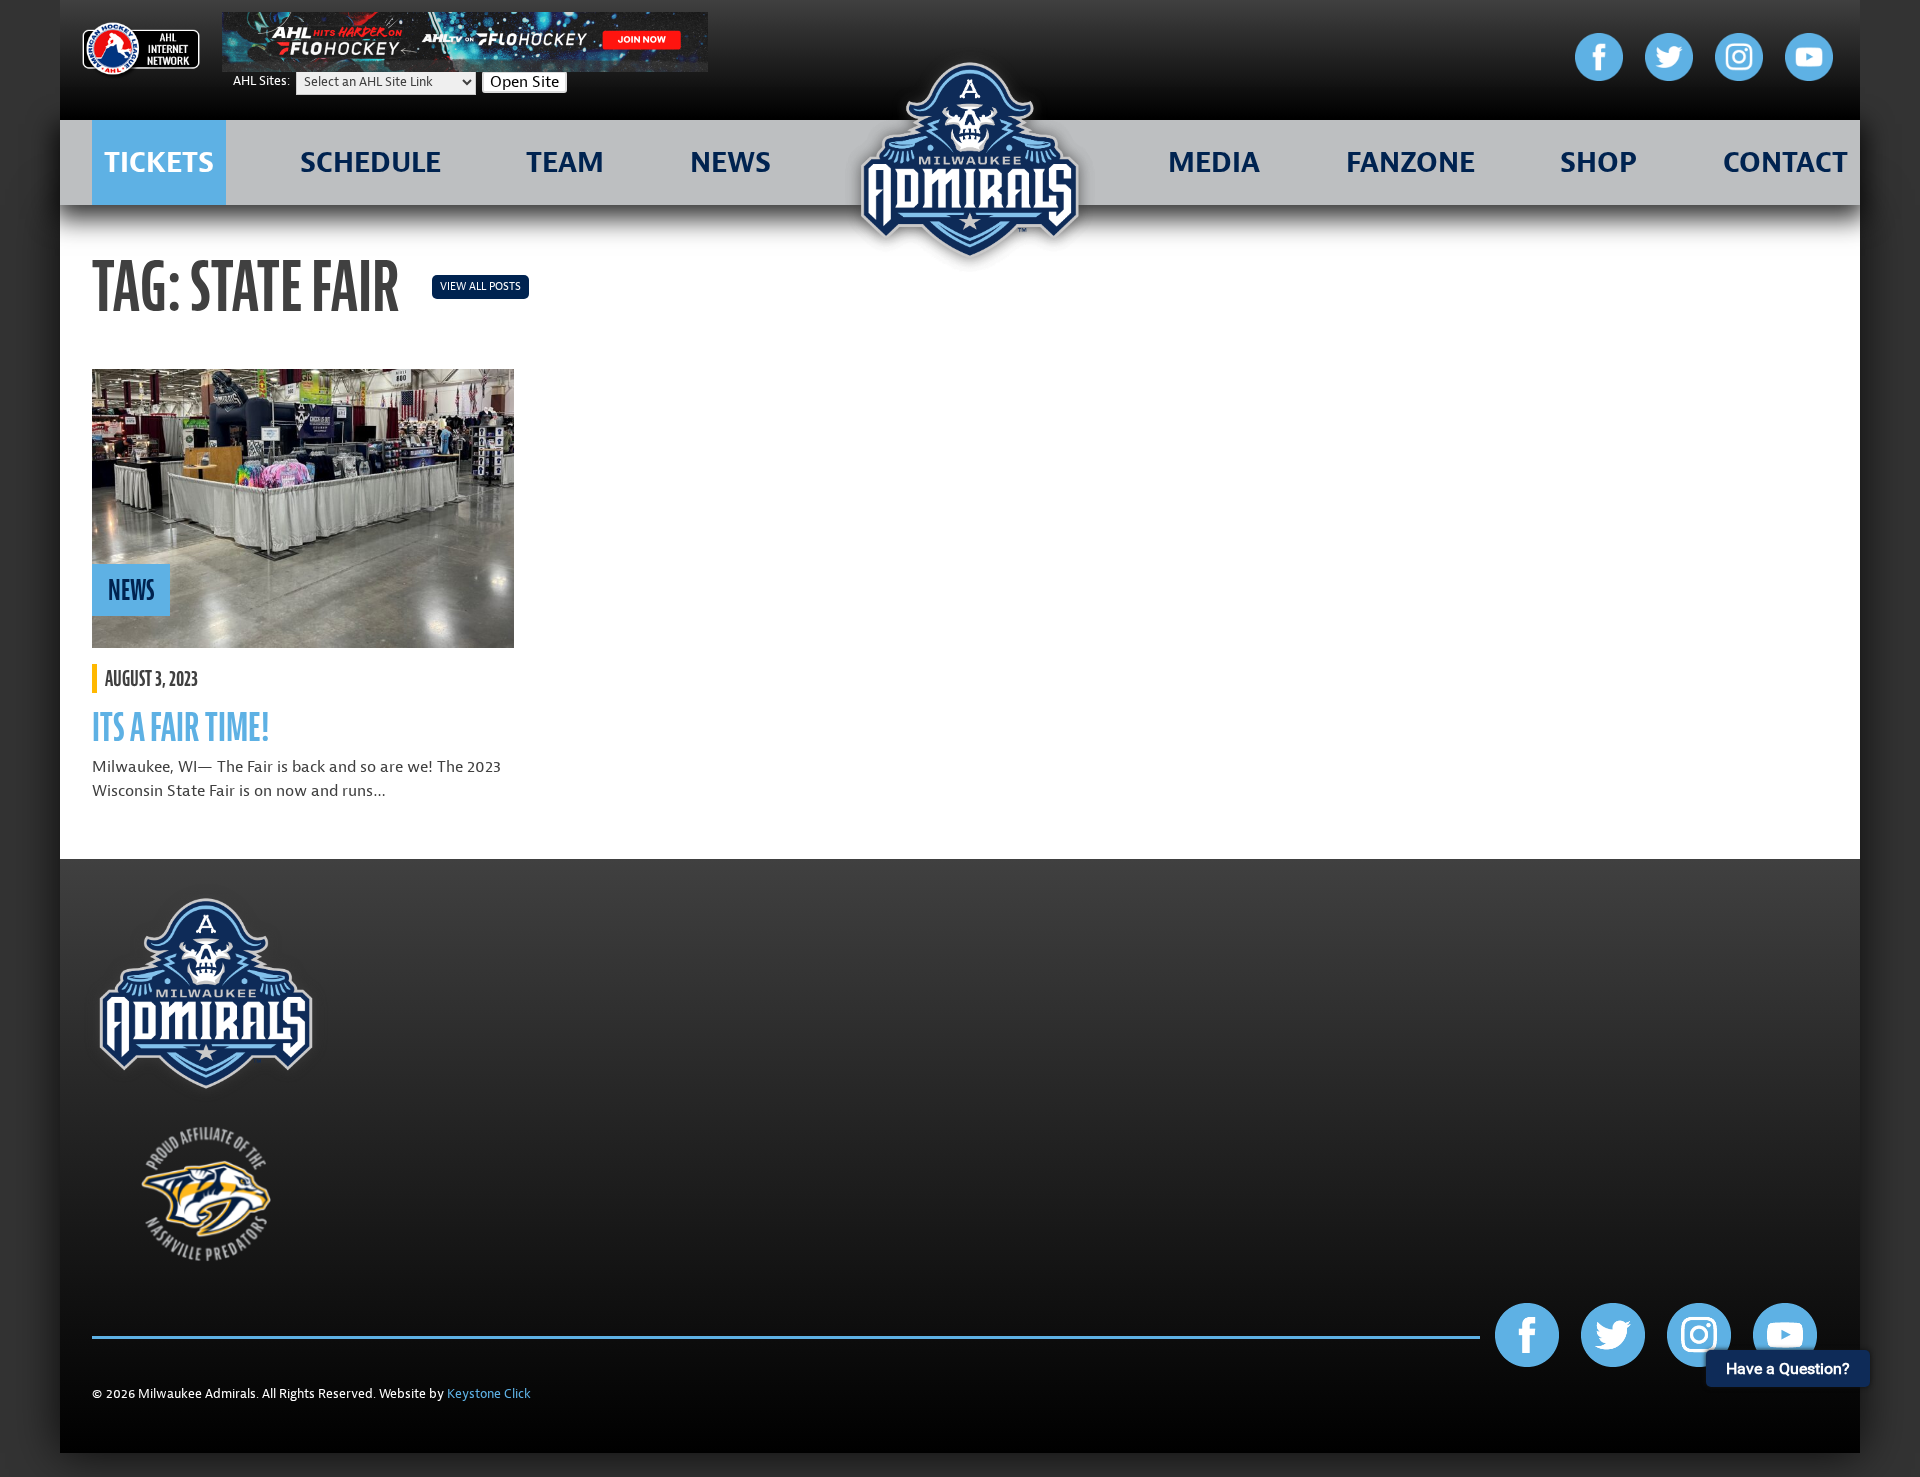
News (131, 590)
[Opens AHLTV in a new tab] (465, 67)
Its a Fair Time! (180, 727)
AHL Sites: (263, 81)
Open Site (524, 82)
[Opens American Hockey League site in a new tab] (141, 52)
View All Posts (480, 286)
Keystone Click (489, 1394)
